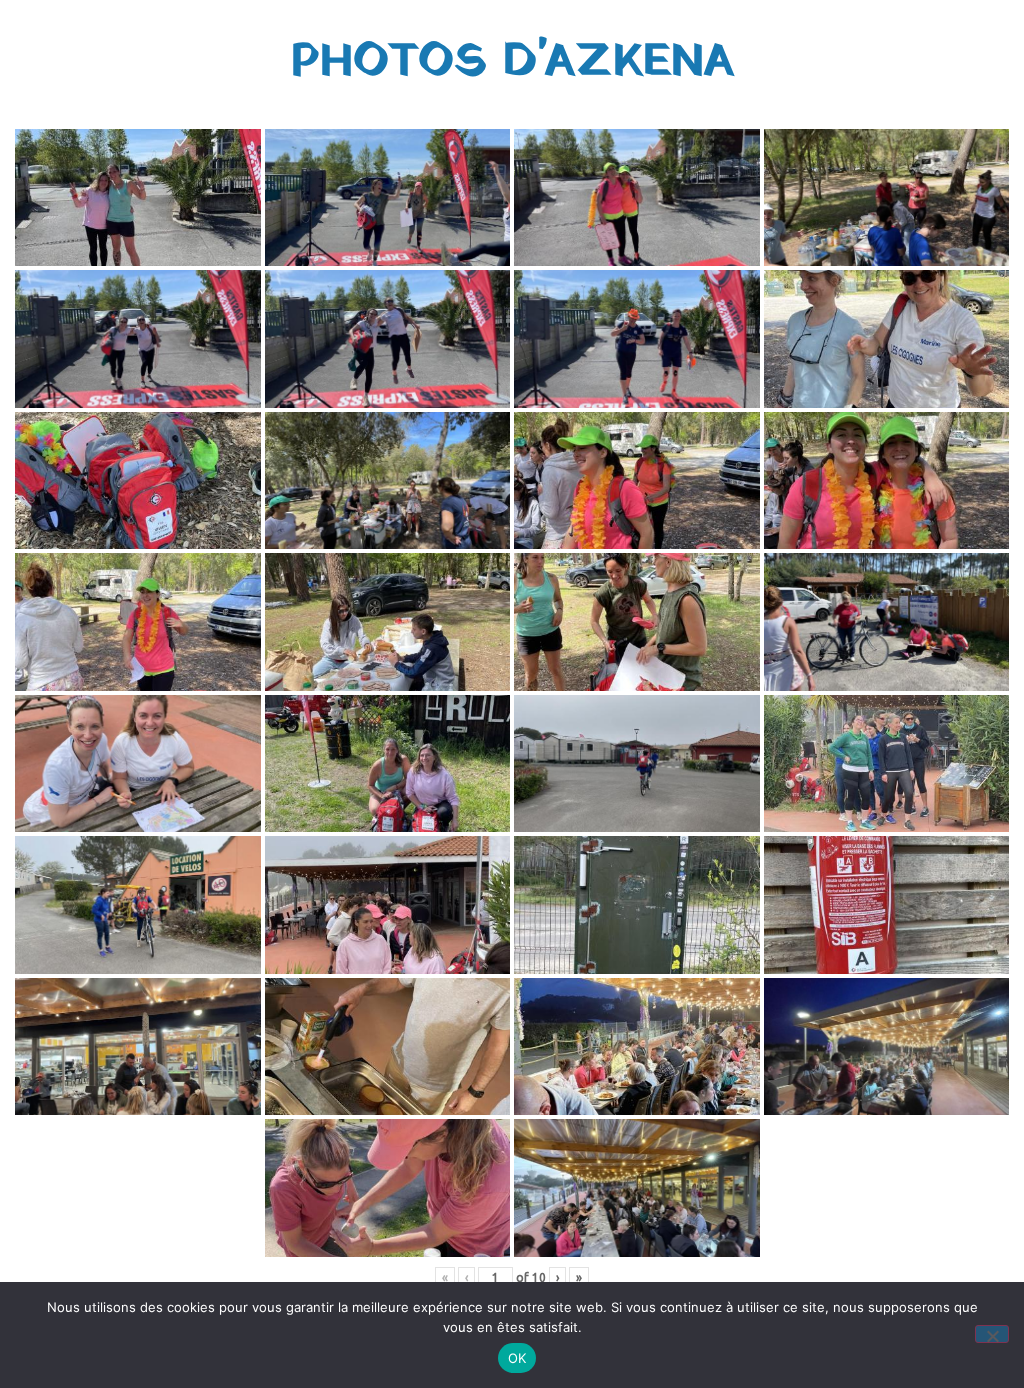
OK (517, 1358)
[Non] (992, 1334)
